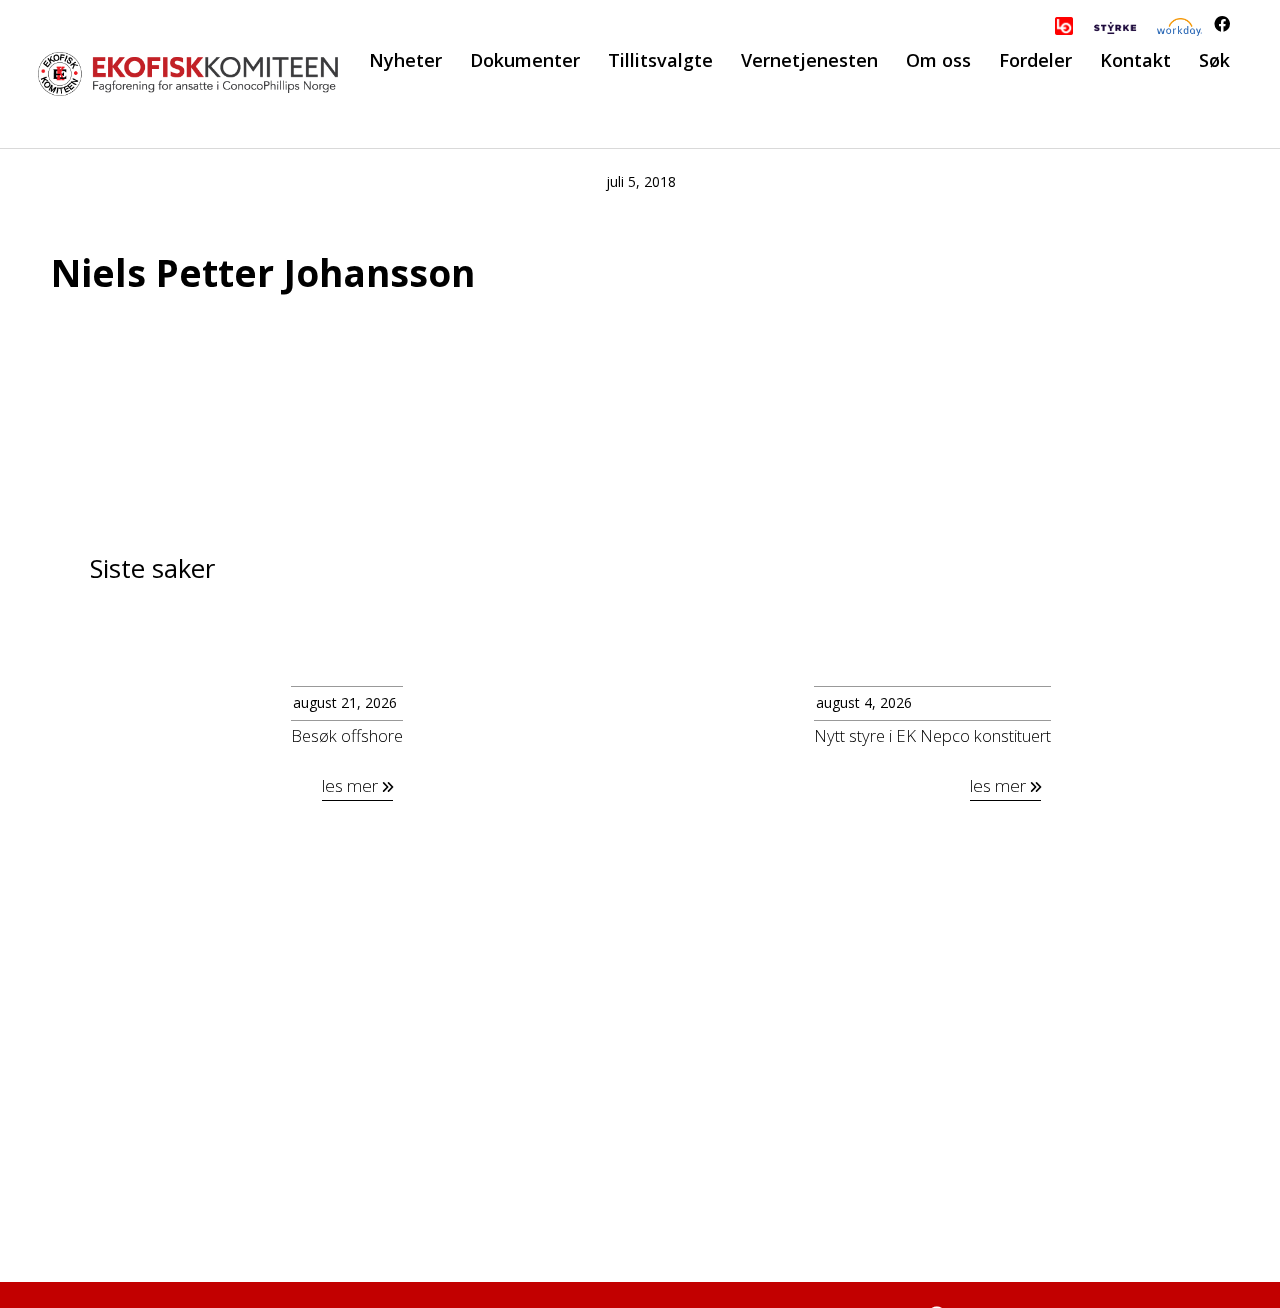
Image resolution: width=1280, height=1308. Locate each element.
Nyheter (405, 60)
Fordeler (1035, 60)
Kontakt (1135, 60)
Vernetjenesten (809, 60)
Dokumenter (525, 60)
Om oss (938, 60)
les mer (352, 785)
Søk (1214, 60)
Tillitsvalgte (660, 60)
